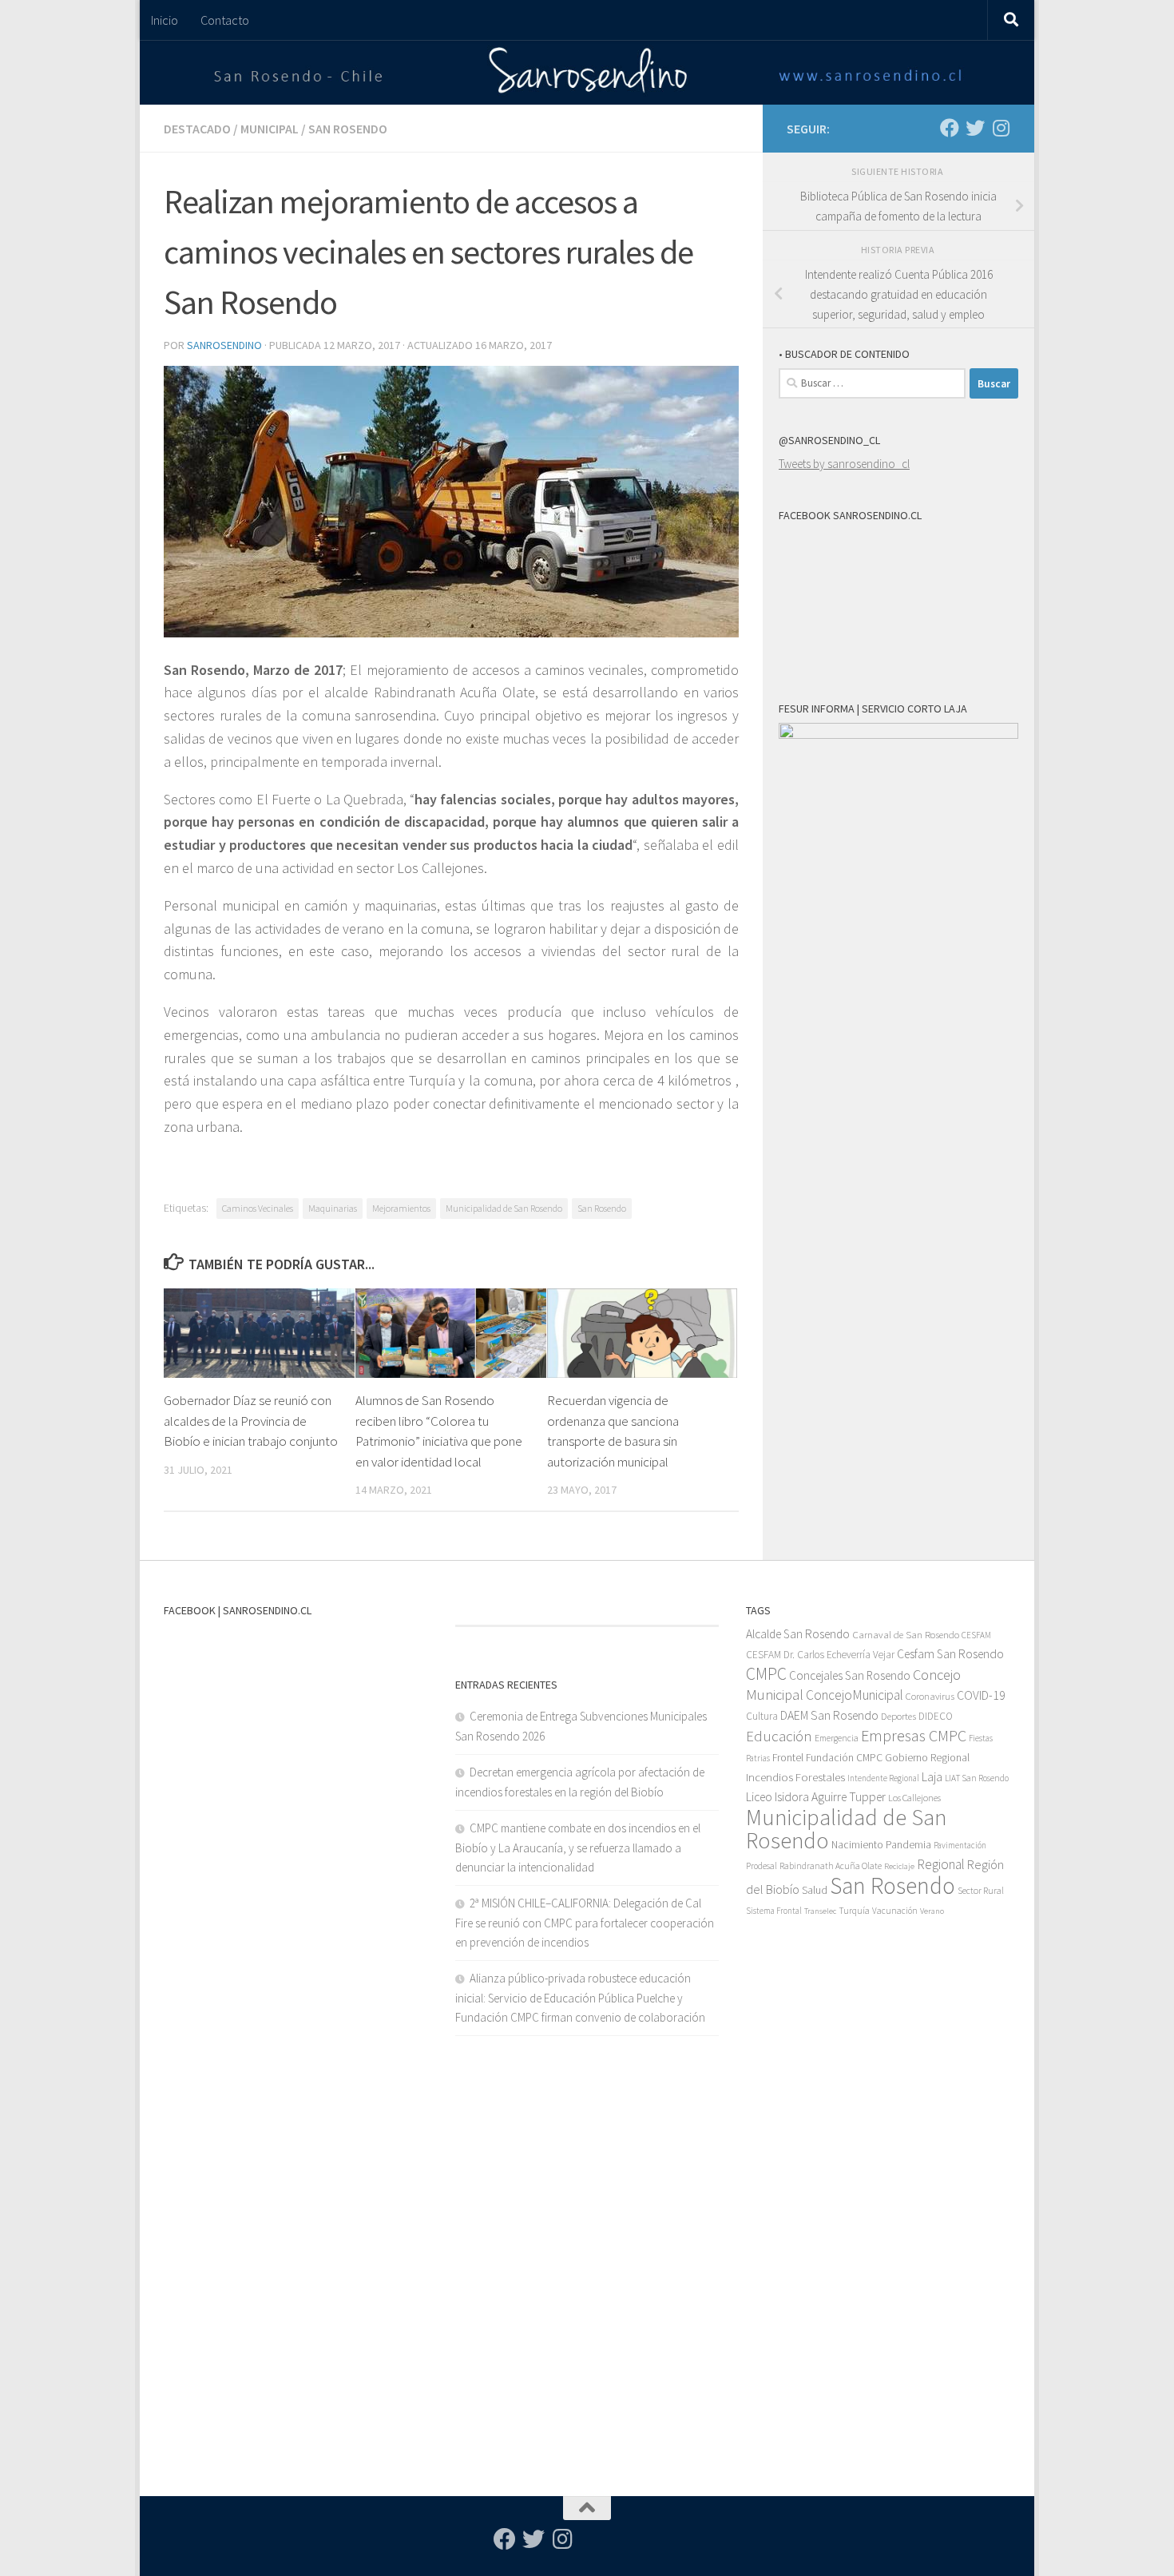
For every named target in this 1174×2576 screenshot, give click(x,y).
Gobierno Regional (927, 1757)
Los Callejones (914, 1798)
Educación (779, 1736)
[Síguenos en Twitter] (975, 128)
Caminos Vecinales (258, 1208)
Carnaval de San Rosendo (906, 1635)
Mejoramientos (401, 1208)
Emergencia (837, 1738)
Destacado (197, 129)
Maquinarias (333, 1208)
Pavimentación (960, 1845)
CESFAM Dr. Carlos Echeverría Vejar (820, 1655)
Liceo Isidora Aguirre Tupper (816, 1797)
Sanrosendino (224, 345)
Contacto (225, 20)
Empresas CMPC (914, 1735)
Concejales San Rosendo (850, 1675)
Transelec (820, 1911)
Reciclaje (899, 1866)
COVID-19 (981, 1695)
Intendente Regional (883, 1778)
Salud (815, 1890)
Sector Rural (981, 1890)
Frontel (788, 1758)
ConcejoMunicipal (855, 1695)
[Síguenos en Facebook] (950, 128)
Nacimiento (857, 1845)
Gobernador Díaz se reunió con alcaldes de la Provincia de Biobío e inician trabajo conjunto (251, 1421)
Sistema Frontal (774, 1911)
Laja (932, 1777)
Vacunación (895, 1911)
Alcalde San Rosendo (798, 1634)
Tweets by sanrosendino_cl (844, 464)
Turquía (854, 1910)
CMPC (766, 1674)
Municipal (270, 129)
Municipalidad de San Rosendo (504, 1208)
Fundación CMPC (844, 1758)
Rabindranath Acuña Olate (831, 1866)
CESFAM (976, 1635)
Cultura (762, 1716)
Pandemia (908, 1844)
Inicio (165, 20)
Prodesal (762, 1866)
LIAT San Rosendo (977, 1778)
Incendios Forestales (795, 1777)
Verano (932, 1911)
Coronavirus (930, 1696)
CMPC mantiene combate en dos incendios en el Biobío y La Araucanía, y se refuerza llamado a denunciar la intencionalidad (578, 1848)
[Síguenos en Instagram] (1001, 128)
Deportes (898, 1716)
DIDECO (936, 1716)
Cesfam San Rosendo (950, 1654)
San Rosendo (348, 129)
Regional (941, 1864)
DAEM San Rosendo (829, 1715)
